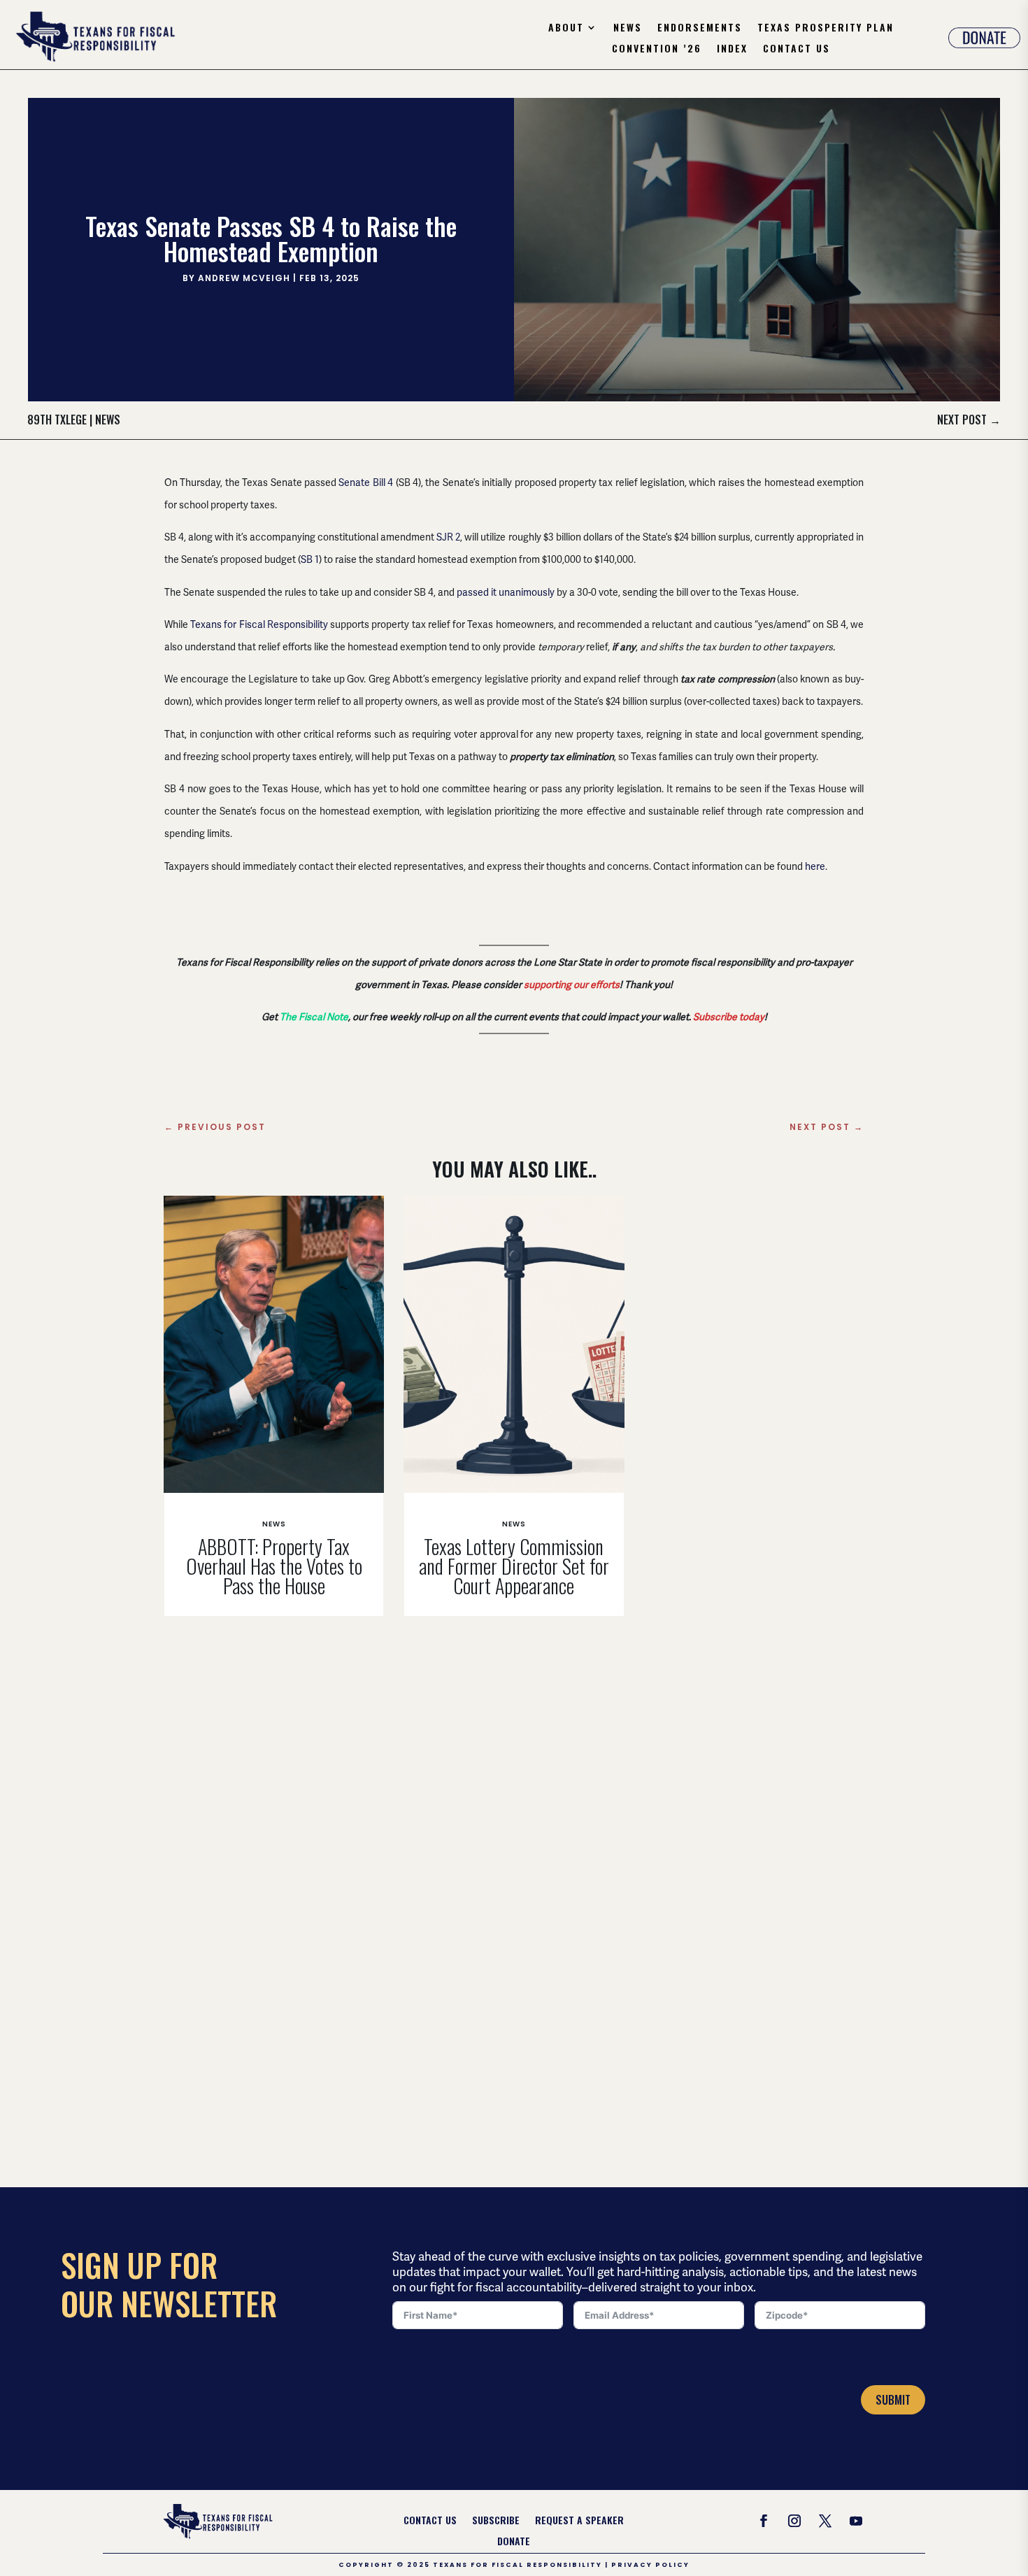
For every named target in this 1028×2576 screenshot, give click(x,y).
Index (732, 49)
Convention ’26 (657, 49)
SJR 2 (448, 537)
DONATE (514, 2542)
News (628, 28)
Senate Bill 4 (366, 482)
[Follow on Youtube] (856, 2521)
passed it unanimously (506, 592)
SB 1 (310, 559)
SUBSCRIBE (496, 2521)
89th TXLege (57, 420)
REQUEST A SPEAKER (579, 2521)
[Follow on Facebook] (764, 2521)
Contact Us (797, 49)
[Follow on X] (825, 2521)
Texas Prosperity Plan (826, 28)
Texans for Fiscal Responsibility (259, 624)
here (815, 866)
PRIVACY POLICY (650, 2565)
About (566, 28)
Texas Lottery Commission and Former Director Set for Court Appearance (514, 1566)
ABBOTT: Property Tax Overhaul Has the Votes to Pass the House (274, 1566)
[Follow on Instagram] (794, 2521)
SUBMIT (893, 2400)
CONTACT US (430, 2521)
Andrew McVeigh (244, 278)
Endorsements (700, 28)
